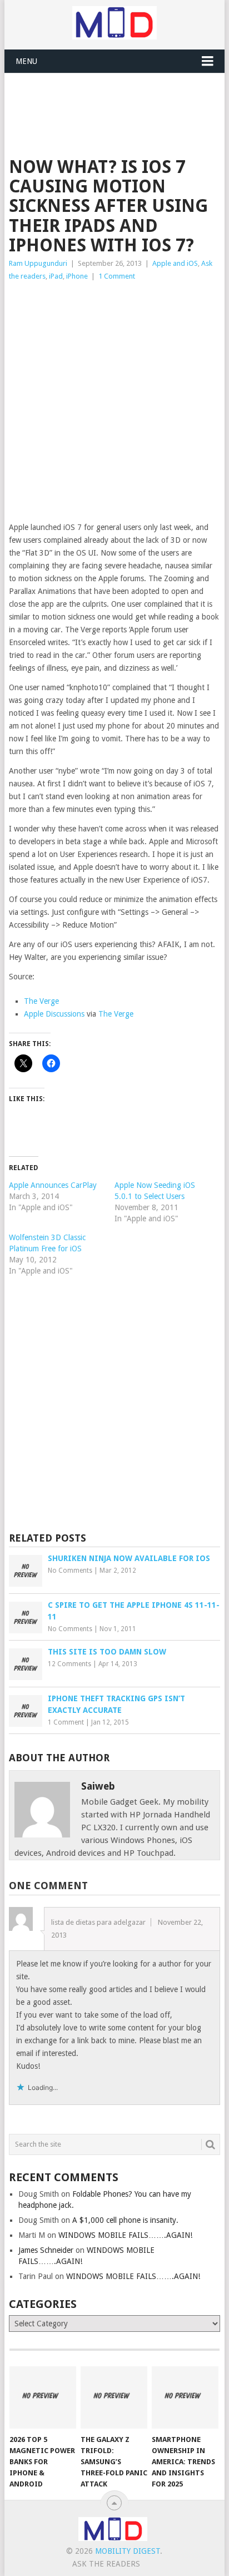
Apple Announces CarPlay (53, 1185)
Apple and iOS (175, 263)
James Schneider (46, 2250)
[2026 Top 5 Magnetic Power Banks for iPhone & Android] (43, 2397)
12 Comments (69, 1664)
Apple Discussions (54, 1014)
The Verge (41, 1001)
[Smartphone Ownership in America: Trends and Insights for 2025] (185, 2397)
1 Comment (117, 276)
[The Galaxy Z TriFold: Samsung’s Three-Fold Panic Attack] (114, 2397)
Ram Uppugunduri (38, 263)
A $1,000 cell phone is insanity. (125, 2220)
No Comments (70, 1571)
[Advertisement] (119, 101)
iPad (56, 276)
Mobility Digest (128, 2551)
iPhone (77, 276)
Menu (26, 61)
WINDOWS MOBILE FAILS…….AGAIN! (125, 2235)
